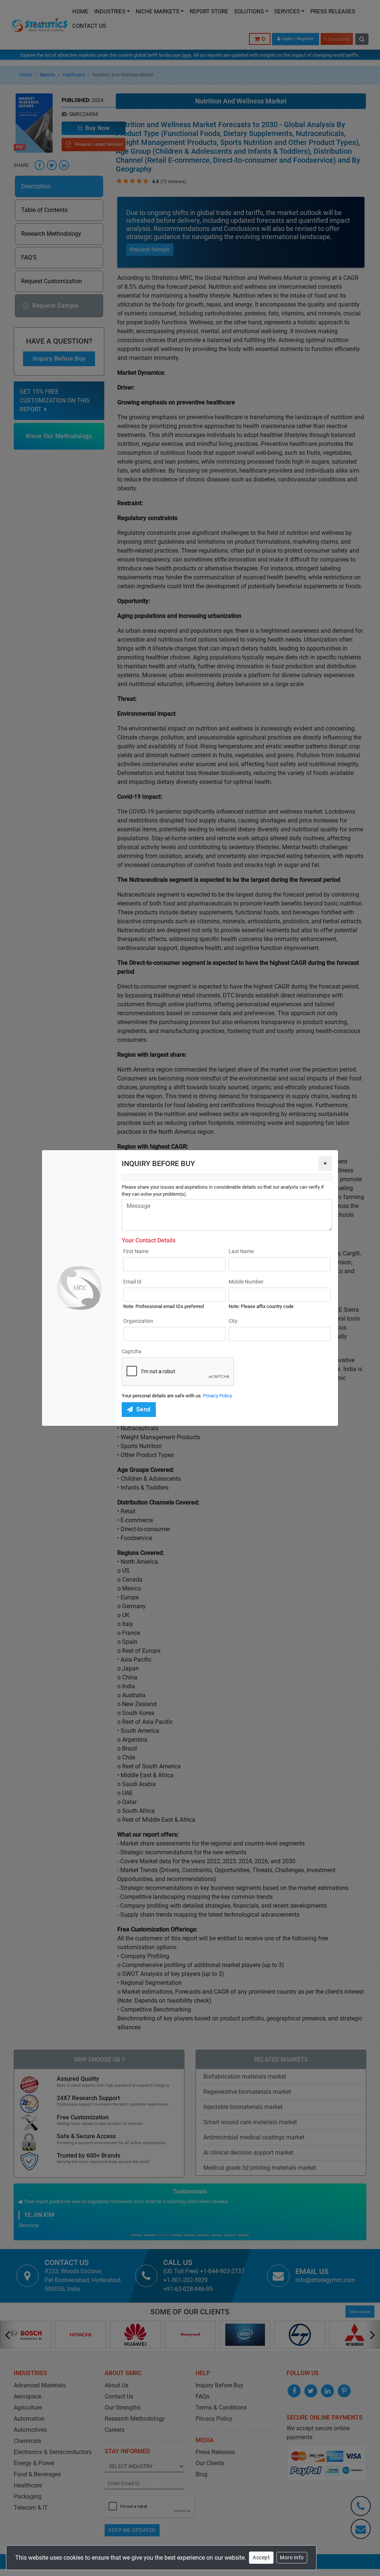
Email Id (132, 1282)
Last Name (241, 1251)
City (233, 1321)
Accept (261, 2557)
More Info (292, 2557)
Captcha (132, 1351)
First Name (136, 1251)
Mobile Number (246, 1282)
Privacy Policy (217, 1396)
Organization (138, 1321)
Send (143, 1409)
